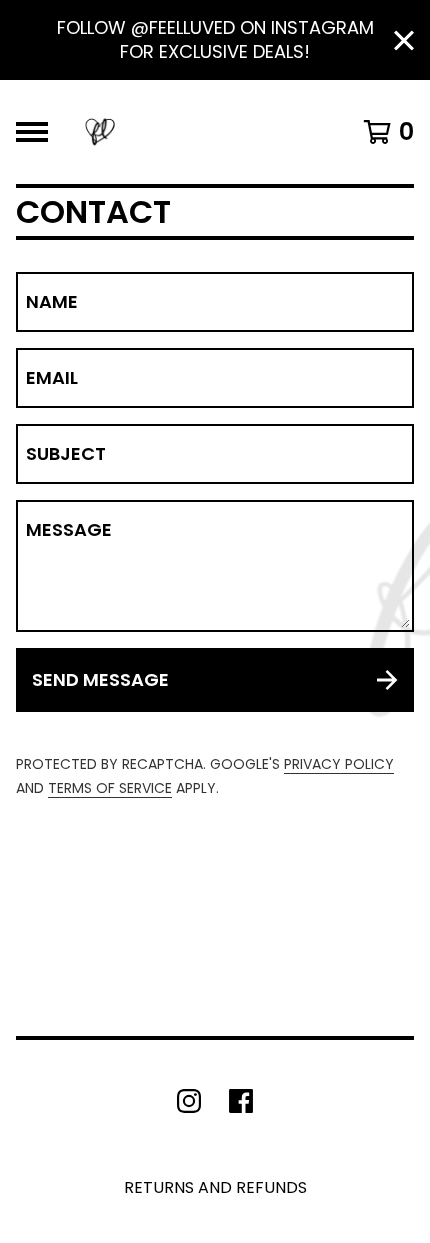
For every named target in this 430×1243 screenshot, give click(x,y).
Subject (66, 454)
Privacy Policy (339, 764)
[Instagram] (189, 1101)
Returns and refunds (215, 1187)
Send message (100, 679)
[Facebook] (241, 1101)
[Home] (100, 132)
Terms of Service (110, 788)
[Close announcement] (404, 40)
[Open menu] (32, 132)
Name (52, 302)
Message (69, 530)
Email (52, 378)
